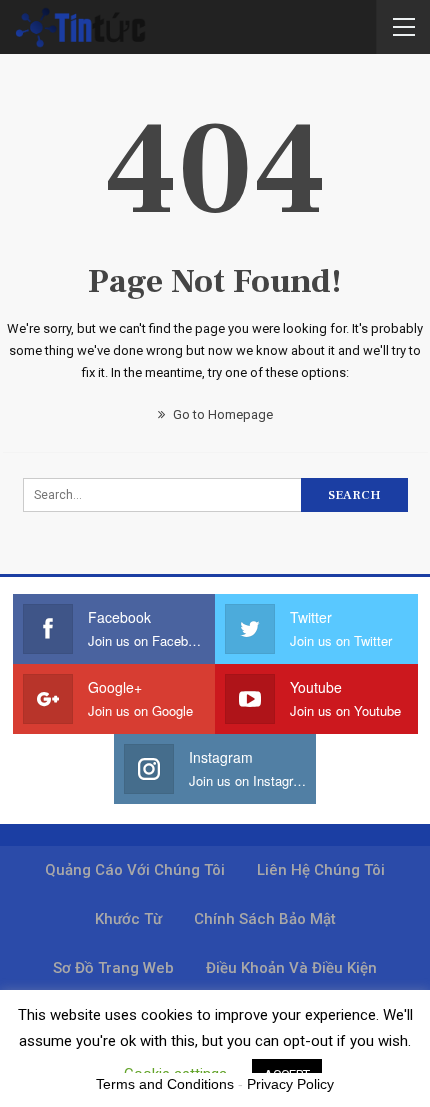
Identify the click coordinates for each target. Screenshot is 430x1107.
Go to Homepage (221, 414)
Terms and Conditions (165, 1084)
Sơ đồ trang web (113, 968)
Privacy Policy (290, 1084)
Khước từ (128, 919)
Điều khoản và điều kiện (291, 968)
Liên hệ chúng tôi (321, 870)
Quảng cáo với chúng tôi (135, 870)
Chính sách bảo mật (265, 919)
